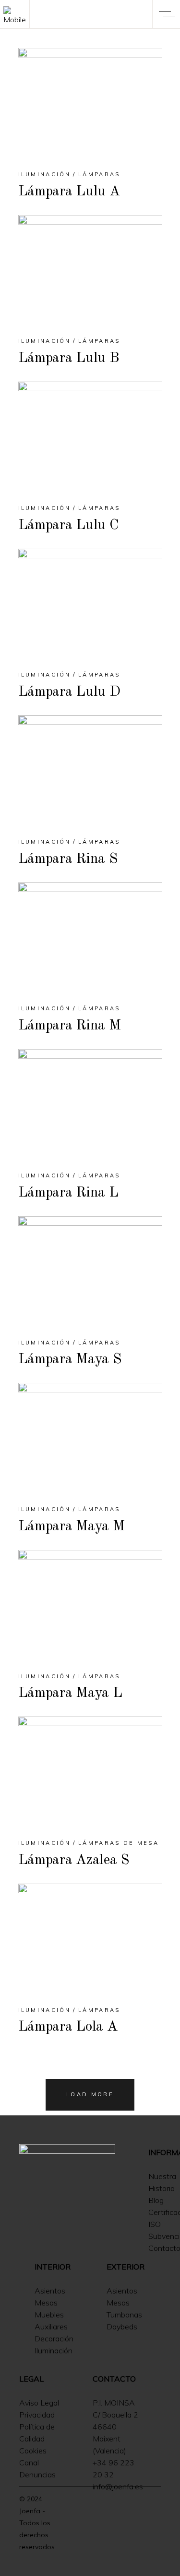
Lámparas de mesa (119, 1843)
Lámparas (99, 174)
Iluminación (45, 174)
